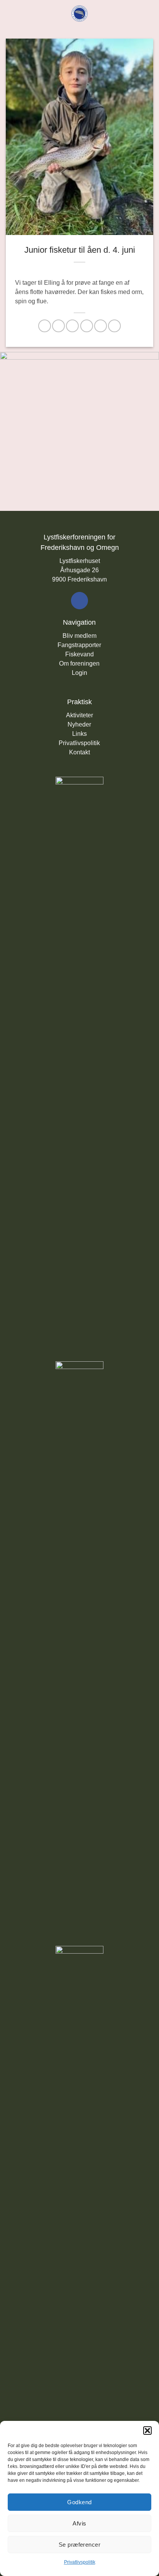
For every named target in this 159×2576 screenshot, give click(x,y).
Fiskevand (79, 654)
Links (79, 734)
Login (79, 673)
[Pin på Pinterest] (101, 326)
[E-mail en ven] (87, 326)
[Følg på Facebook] (79, 600)
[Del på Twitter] (72, 326)
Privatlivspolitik (80, 2562)
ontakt (82, 752)
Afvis (79, 2523)
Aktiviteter (79, 715)
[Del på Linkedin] (114, 326)
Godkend (79, 2502)
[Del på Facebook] (58, 326)
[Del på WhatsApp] (45, 326)
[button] (147, 2431)
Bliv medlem (79, 636)
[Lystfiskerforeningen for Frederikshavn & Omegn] (80, 14)
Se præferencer (79, 2545)
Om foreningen (79, 663)
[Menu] (10, 13)
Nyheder (79, 724)
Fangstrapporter (79, 645)
